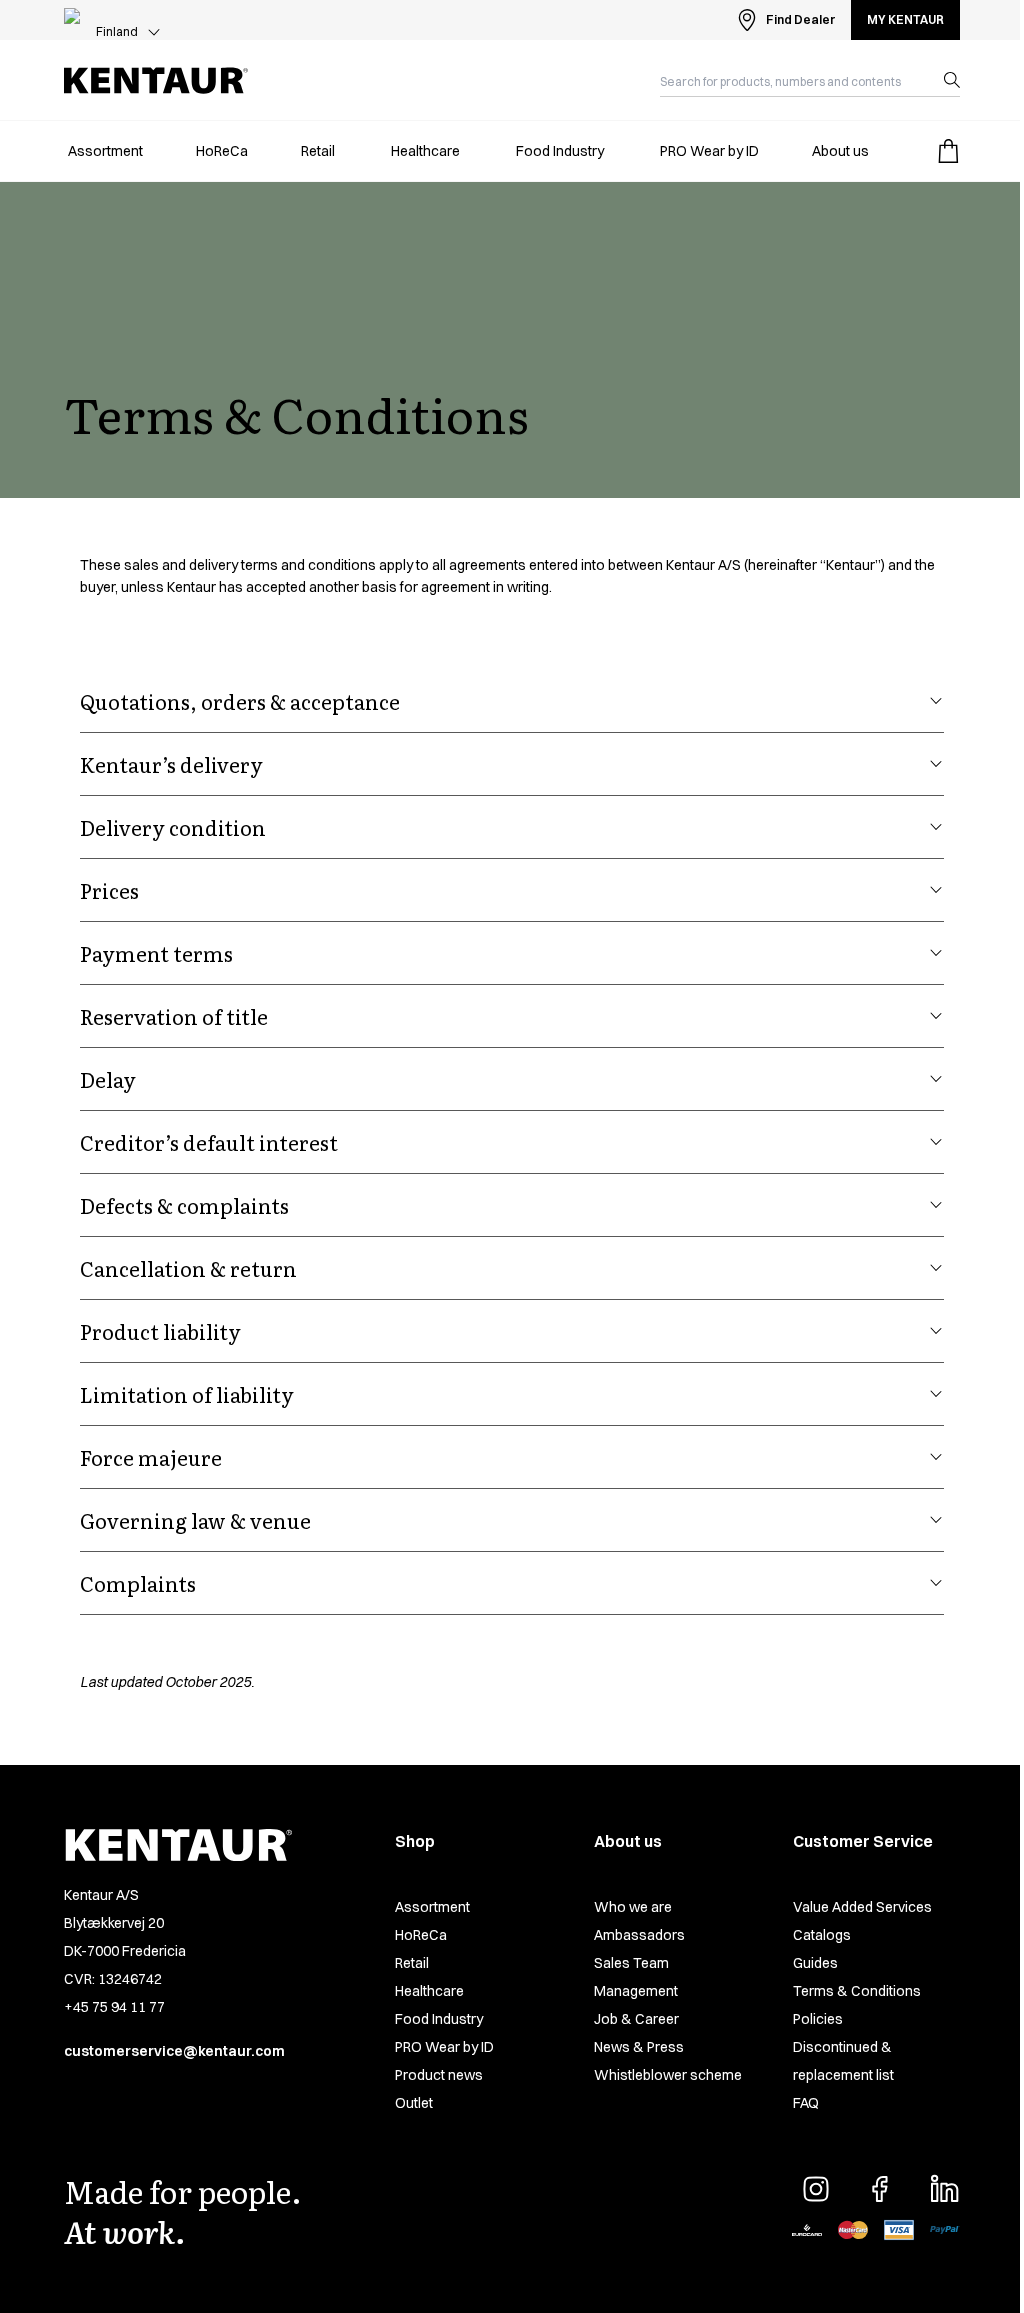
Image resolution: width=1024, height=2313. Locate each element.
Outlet (414, 2103)
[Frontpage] (156, 80)
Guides (815, 1963)
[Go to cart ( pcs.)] (948, 151)
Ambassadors (639, 1935)
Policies (818, 2019)
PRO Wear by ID (444, 2047)
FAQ (806, 2103)
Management (636, 1991)
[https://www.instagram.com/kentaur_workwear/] (816, 2189)
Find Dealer (800, 19)
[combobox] (794, 80)
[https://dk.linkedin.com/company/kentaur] (944, 2189)
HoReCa (421, 1935)
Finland (117, 31)
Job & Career (636, 2019)
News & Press (639, 2047)
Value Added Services (862, 1907)
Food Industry (439, 2019)
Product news (439, 2075)
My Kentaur (905, 19)
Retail (412, 1963)
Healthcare (429, 1991)
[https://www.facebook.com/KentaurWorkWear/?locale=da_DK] (880, 2189)
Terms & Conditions (857, 1991)
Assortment (432, 1907)
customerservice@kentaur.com (174, 2051)
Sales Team (631, 1963)
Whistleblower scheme (668, 2075)
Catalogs (822, 1935)
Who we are (633, 1907)
